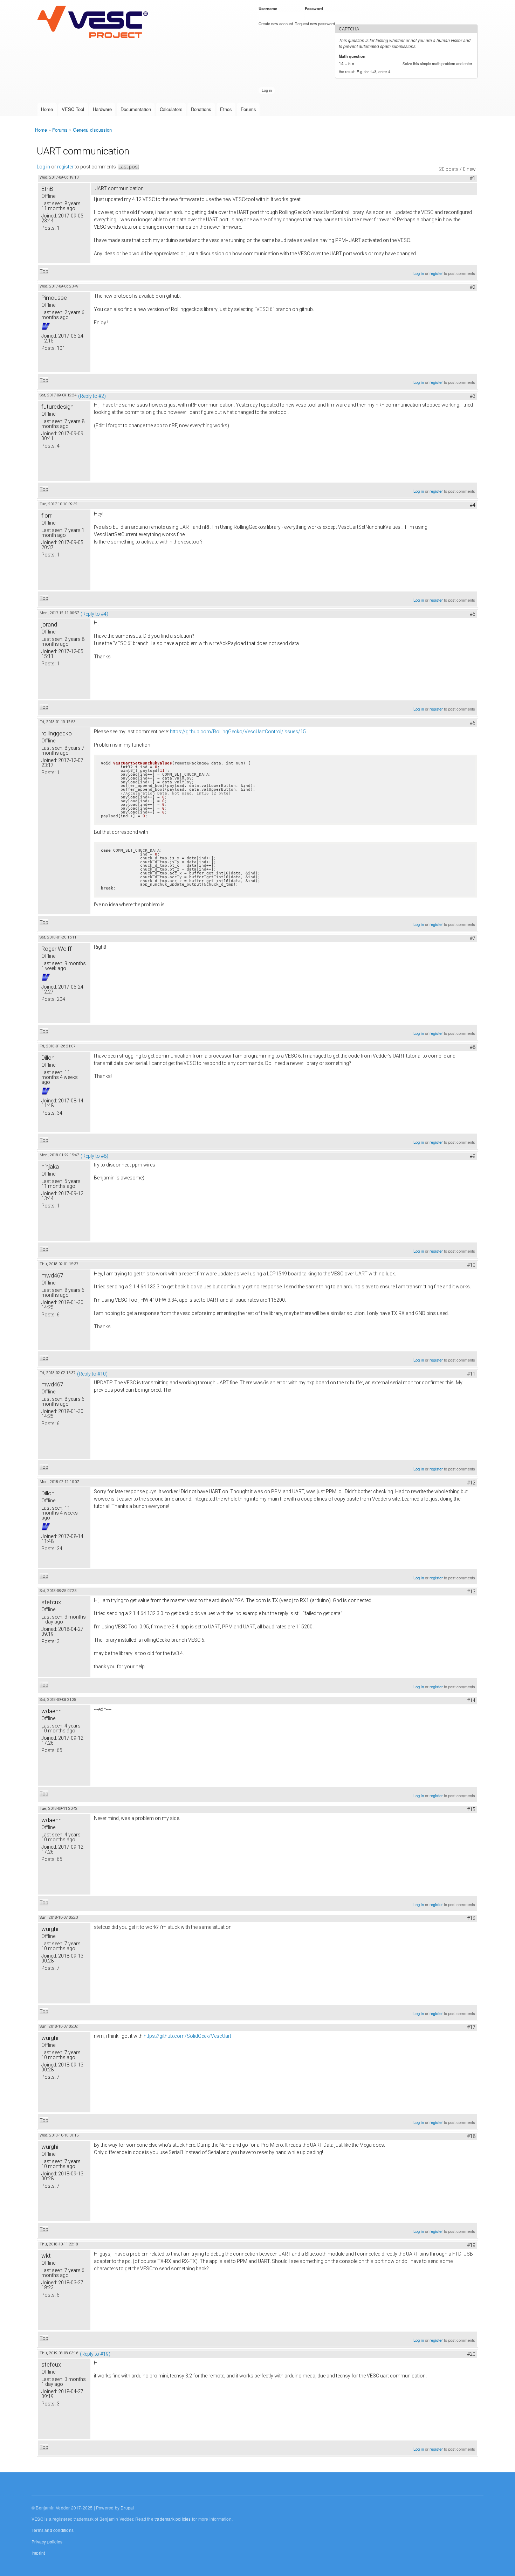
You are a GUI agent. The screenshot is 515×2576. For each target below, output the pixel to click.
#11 (471, 1374)
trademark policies (173, 2519)
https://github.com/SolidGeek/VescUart (187, 2036)
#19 (471, 2245)
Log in (43, 167)
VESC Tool (73, 109)
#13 (471, 1592)
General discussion (92, 130)
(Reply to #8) (94, 1156)
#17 (471, 2027)
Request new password (315, 23)
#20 (471, 2354)
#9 (473, 1156)
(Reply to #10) (92, 1374)
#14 (471, 1701)
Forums (248, 109)
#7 (473, 938)
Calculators (171, 109)
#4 (473, 505)
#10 (471, 1265)
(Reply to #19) (95, 2354)
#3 (473, 396)
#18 (471, 2136)
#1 (473, 178)
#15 (471, 1809)
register (65, 167)
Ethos (226, 109)
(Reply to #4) (94, 614)
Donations (201, 109)
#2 (473, 287)
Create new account (276, 23)
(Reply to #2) (92, 396)
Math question (353, 56)
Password (315, 8)
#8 (473, 1047)
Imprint (38, 2553)
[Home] (94, 22)
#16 (471, 1918)
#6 (473, 723)
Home (47, 109)
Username (269, 8)
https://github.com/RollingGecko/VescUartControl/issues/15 (238, 732)
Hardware (102, 109)
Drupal (127, 2508)
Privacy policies (47, 2542)
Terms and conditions (53, 2530)
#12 (471, 1483)
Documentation (136, 109)
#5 (473, 614)
